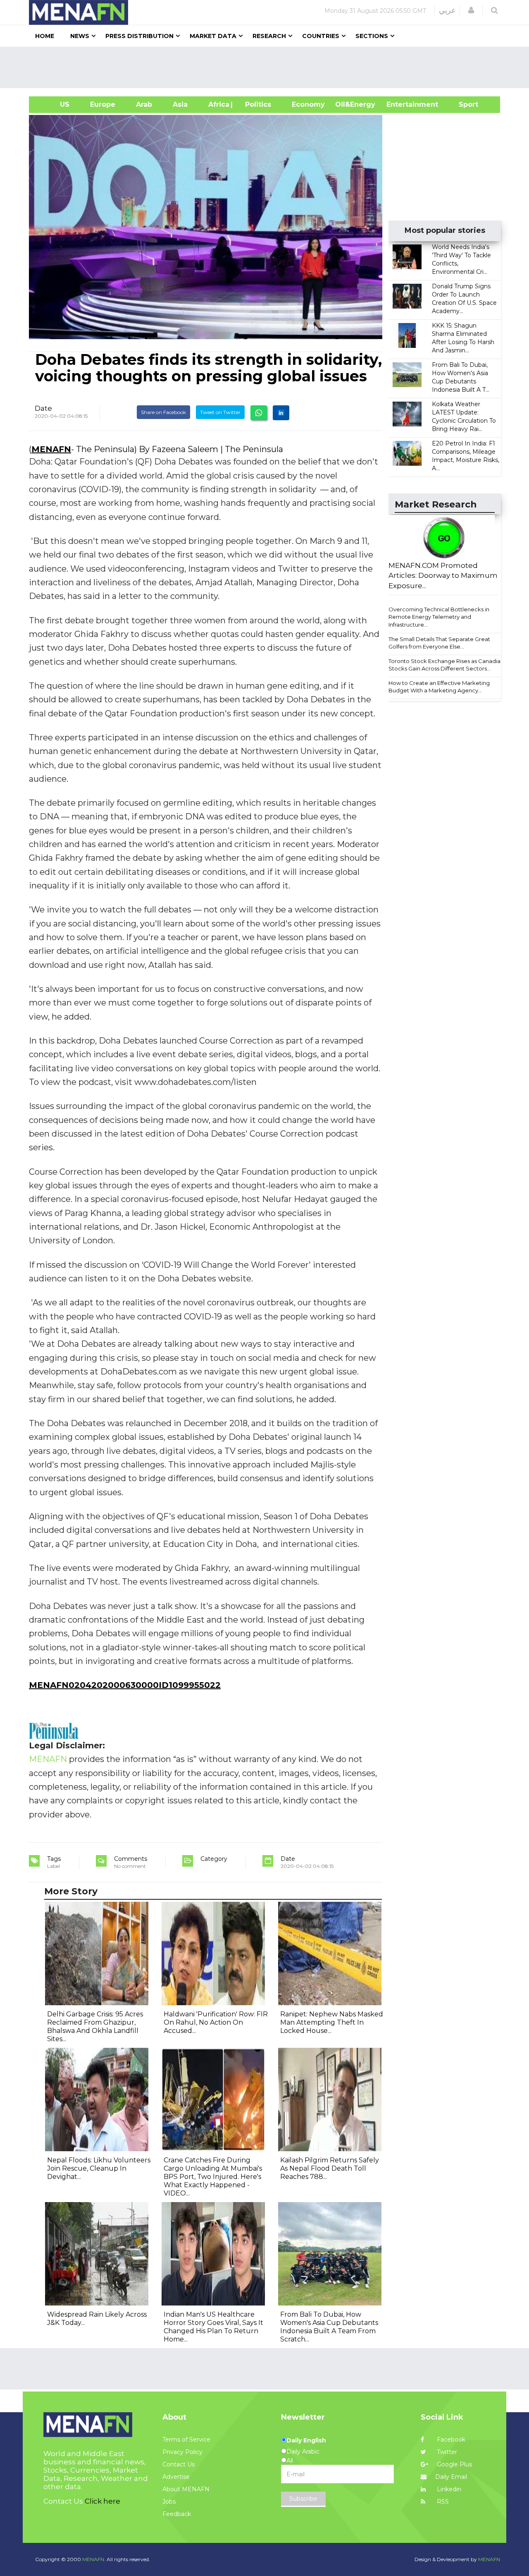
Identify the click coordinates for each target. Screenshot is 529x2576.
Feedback (177, 2514)
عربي (447, 10)
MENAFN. (94, 2559)
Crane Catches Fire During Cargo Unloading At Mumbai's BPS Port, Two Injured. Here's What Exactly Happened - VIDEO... (213, 2177)
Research (269, 36)
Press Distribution (139, 36)
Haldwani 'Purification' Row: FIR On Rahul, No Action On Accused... (216, 2022)
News (80, 36)
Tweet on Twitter (220, 412)
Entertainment (400, 104)
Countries (321, 36)
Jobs (169, 2502)
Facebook (450, 2440)
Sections (372, 36)
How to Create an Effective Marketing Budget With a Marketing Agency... (439, 687)
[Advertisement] (268, 67)
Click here (102, 2501)
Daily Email (451, 2477)
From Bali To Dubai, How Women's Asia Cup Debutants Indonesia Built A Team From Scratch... (329, 2327)
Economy (308, 104)
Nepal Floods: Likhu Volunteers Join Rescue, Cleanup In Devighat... (99, 2168)
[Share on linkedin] (281, 413)
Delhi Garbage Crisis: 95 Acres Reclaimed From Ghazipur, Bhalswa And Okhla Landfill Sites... (95, 2027)
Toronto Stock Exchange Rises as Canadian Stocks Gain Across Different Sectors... (446, 665)
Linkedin (448, 2489)
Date (43, 408)
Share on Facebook (163, 412)
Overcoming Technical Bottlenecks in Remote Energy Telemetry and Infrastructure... (439, 617)
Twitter (446, 2452)
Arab (144, 104)
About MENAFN (186, 2489)
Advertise (176, 2477)
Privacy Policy (182, 2452)
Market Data (213, 36)
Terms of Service (186, 2440)
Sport (463, 104)
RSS (442, 2502)
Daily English (306, 2440)
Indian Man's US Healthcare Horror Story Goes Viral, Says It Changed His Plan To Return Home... (213, 2327)
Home (45, 36)
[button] (471, 10)
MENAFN (51, 449)
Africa (218, 104)
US (54, 104)
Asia (180, 104)
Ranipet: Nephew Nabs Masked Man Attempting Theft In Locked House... (332, 2022)
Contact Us (179, 2464)
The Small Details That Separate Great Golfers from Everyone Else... (439, 643)
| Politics (256, 104)
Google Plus (454, 2464)
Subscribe (303, 2499)
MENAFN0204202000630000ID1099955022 (125, 1685)
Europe (103, 104)
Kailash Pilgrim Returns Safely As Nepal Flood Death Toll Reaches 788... (330, 2168)
